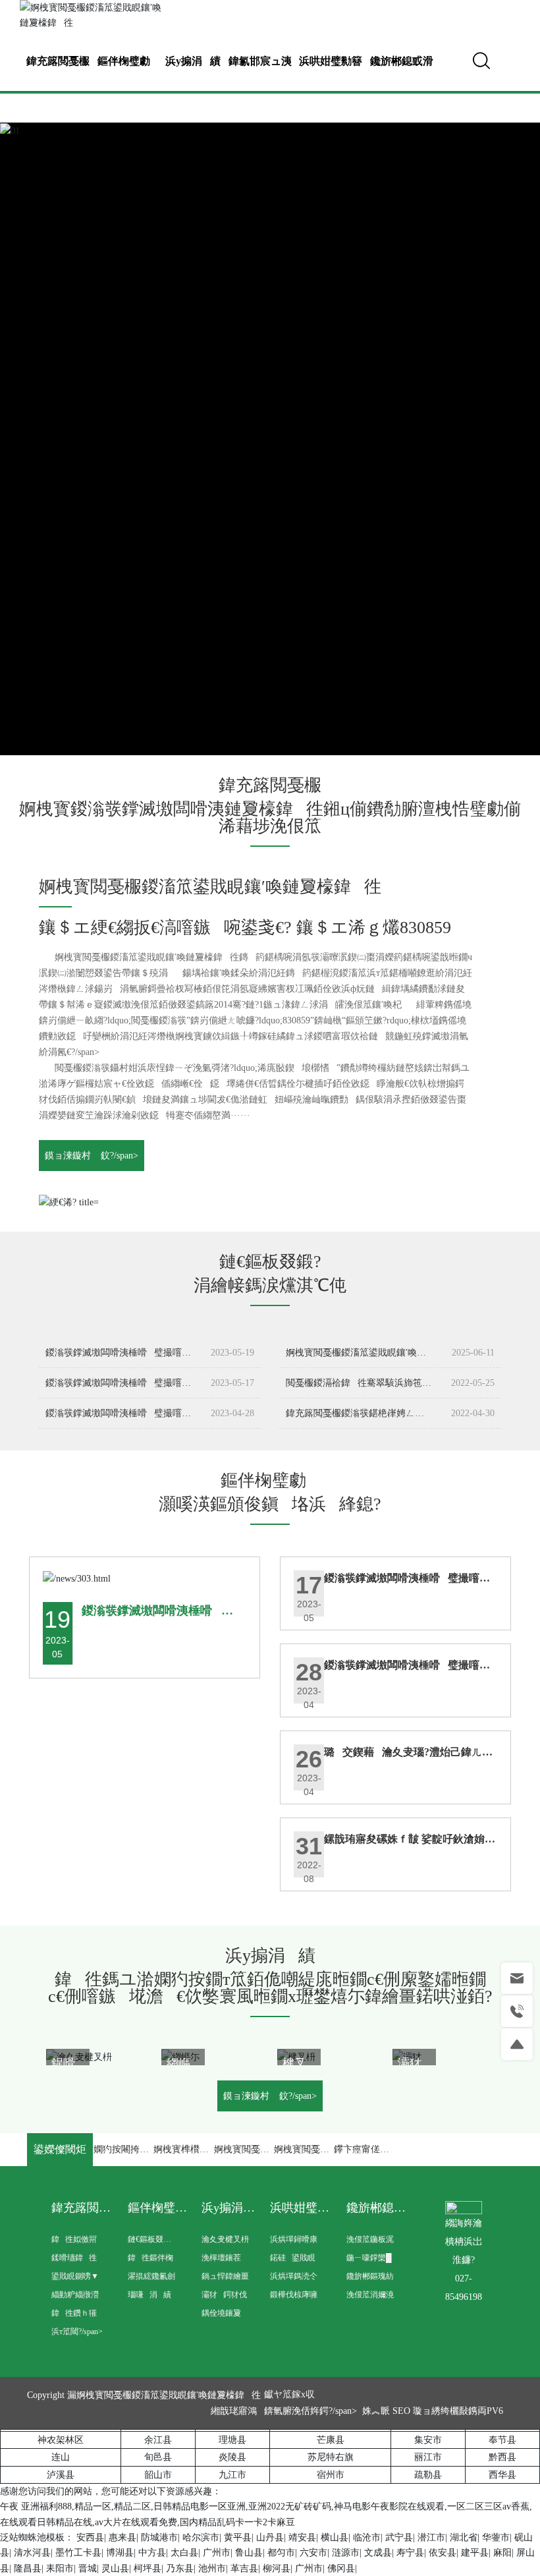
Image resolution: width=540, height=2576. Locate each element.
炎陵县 (232, 2457)
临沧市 (367, 2537)
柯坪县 (148, 2568)
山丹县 (270, 2537)
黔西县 (502, 2457)
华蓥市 (496, 2537)
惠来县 (122, 2537)
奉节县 (502, 2440)
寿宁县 (410, 2553)
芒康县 (331, 2440)
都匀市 (281, 2553)
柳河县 (277, 2568)
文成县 (378, 2553)
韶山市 (158, 2475)
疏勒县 (428, 2475)
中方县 (152, 2553)
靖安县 (302, 2537)
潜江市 (431, 2537)
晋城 (88, 2568)
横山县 (335, 2537)
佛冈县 (341, 2568)
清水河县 (32, 2553)
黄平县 (238, 2537)
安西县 (90, 2537)
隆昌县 (28, 2568)
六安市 (313, 2553)
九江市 (232, 2475)
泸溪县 (61, 2475)
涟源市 (346, 2553)
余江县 (158, 2440)
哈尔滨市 (201, 2537)
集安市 (428, 2440)
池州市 (212, 2568)
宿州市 (331, 2475)
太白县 (184, 2553)
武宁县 (399, 2537)
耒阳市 (60, 2568)
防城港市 (159, 2537)
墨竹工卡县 (78, 2553)
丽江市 (428, 2457)
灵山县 (115, 2568)
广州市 (217, 2553)
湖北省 (464, 2537)
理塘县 (232, 2440)
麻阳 (502, 2553)
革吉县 (244, 2568)
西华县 (502, 2475)
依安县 (443, 2553)
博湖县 (120, 2553)
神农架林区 (61, 2440)
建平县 (475, 2553)
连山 (61, 2457)
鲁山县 (249, 2553)
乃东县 (180, 2568)
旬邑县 (158, 2457)
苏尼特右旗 (331, 2457)
